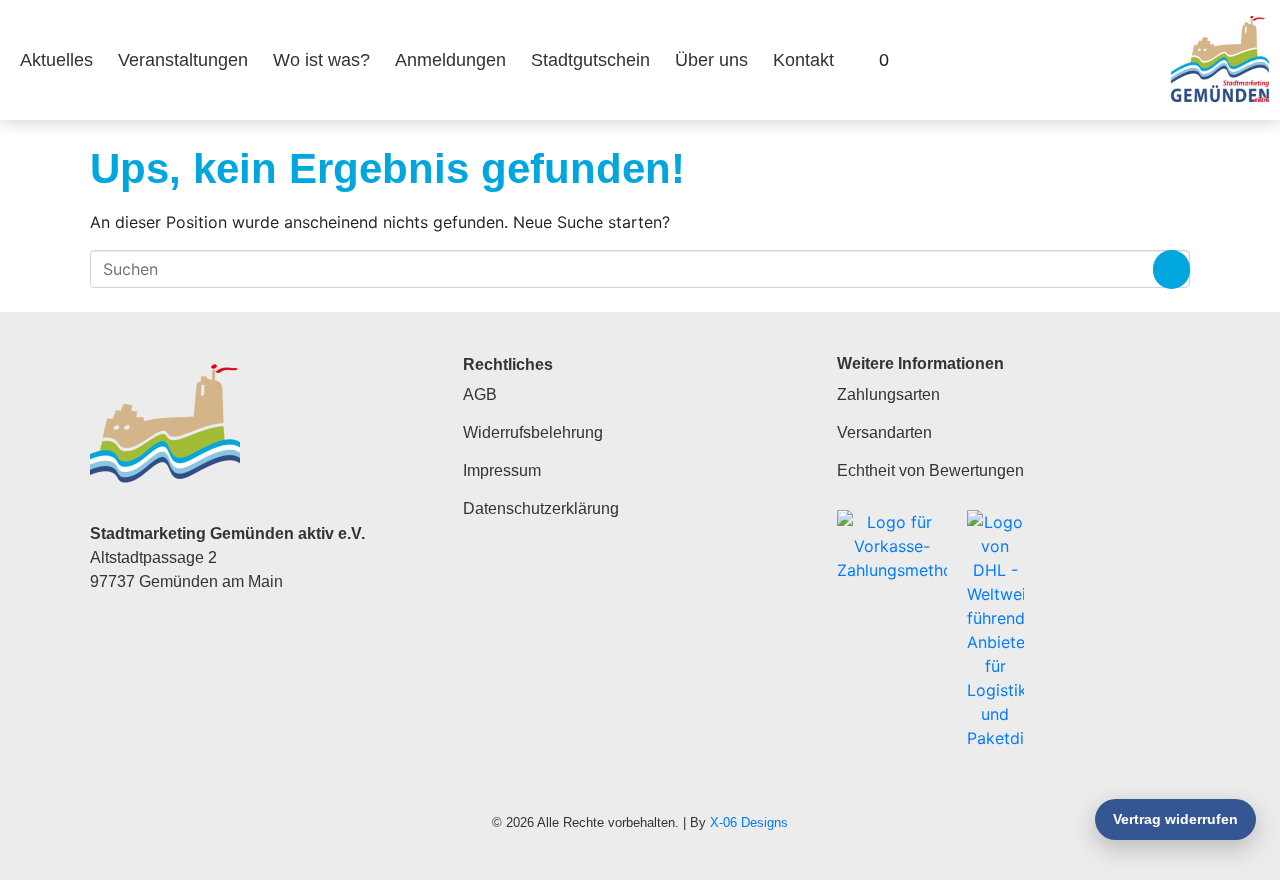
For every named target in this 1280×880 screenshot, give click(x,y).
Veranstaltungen (183, 60)
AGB (480, 394)
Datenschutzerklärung (541, 508)
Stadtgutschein (590, 60)
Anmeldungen (450, 60)
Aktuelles (56, 60)
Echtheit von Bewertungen (930, 470)
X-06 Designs (749, 822)
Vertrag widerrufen (1175, 819)
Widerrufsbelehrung (533, 432)
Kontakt (803, 60)
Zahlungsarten (888, 394)
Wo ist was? (321, 60)
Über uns (711, 60)
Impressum (502, 470)
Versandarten (884, 432)
